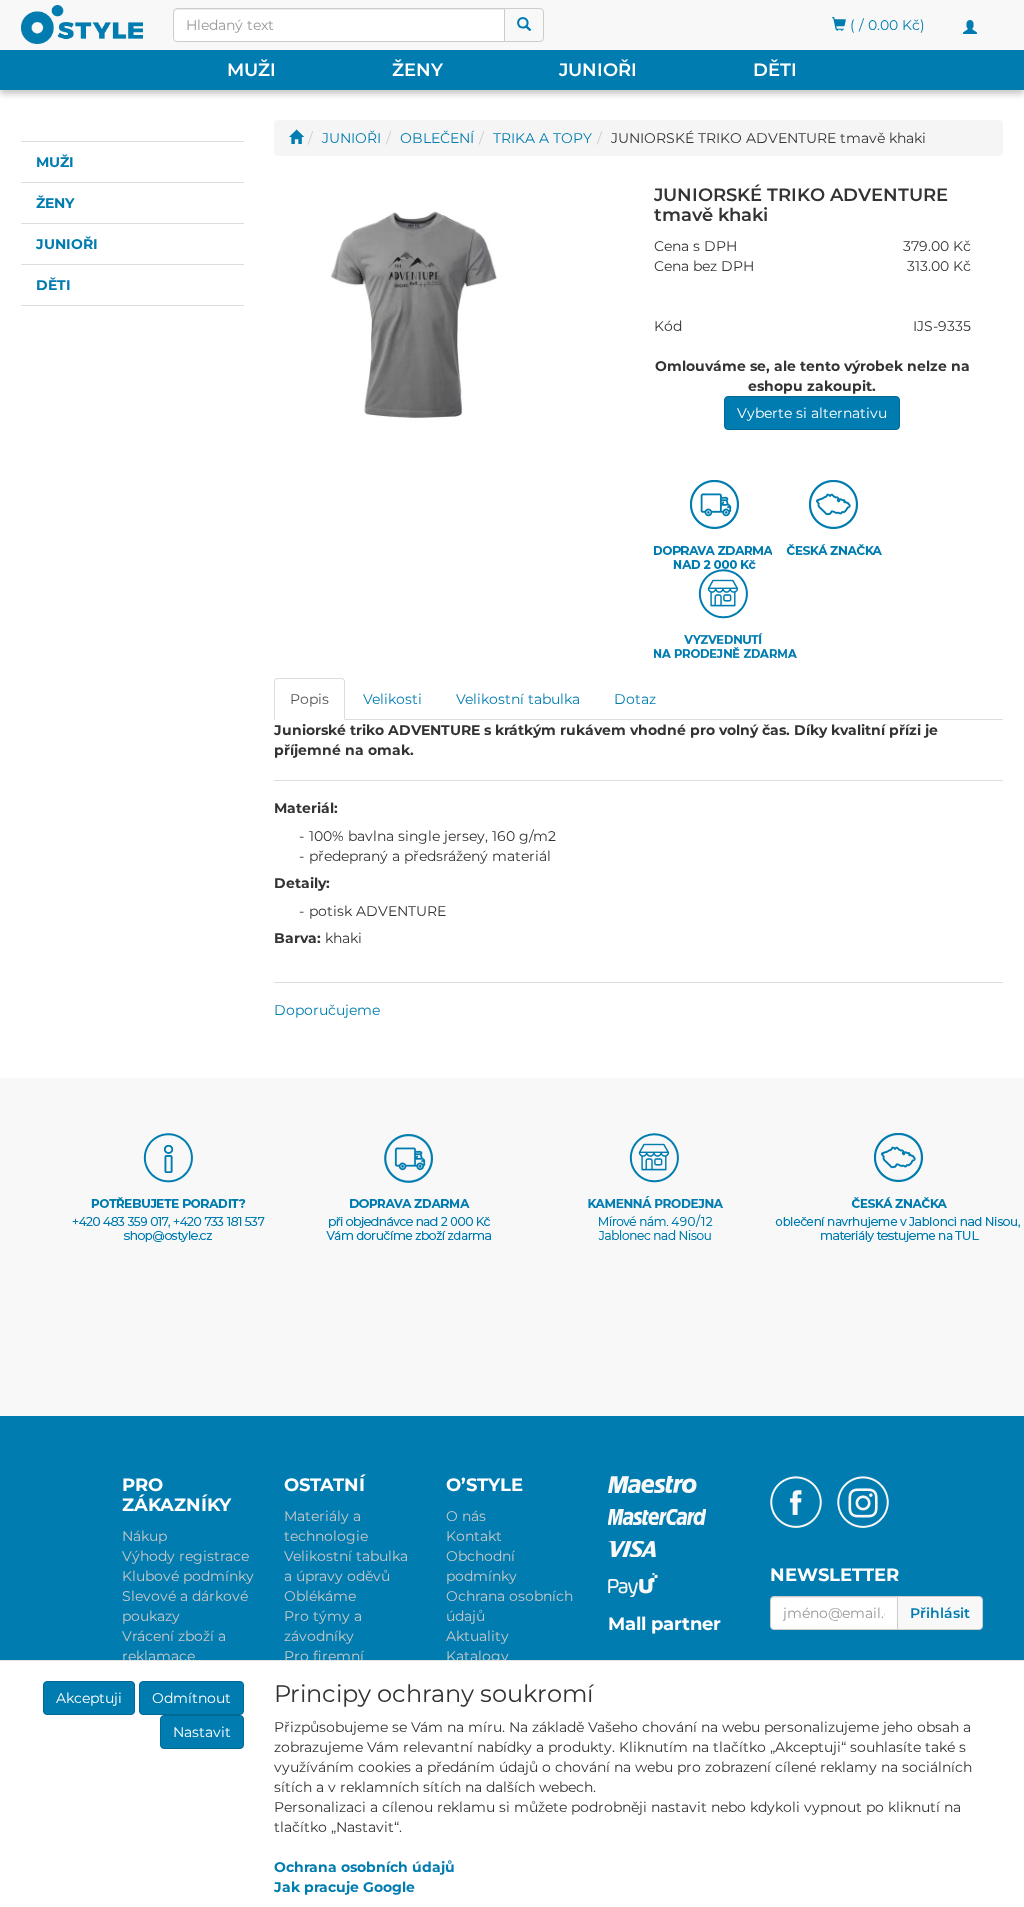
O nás (466, 1516)
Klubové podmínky (188, 1576)
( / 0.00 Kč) (885, 25)
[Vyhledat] (524, 25)
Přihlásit (940, 1613)
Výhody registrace (185, 1556)
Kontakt (474, 1536)
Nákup (144, 1536)
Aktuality (477, 1636)
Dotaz (635, 699)
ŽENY (417, 70)
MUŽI (251, 70)
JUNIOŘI (598, 70)
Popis (309, 699)
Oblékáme (320, 1596)
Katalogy (477, 1656)
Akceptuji (89, 1698)
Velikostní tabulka (518, 699)
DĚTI (775, 70)
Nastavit (202, 1732)
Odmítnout (191, 1698)
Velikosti (392, 699)
